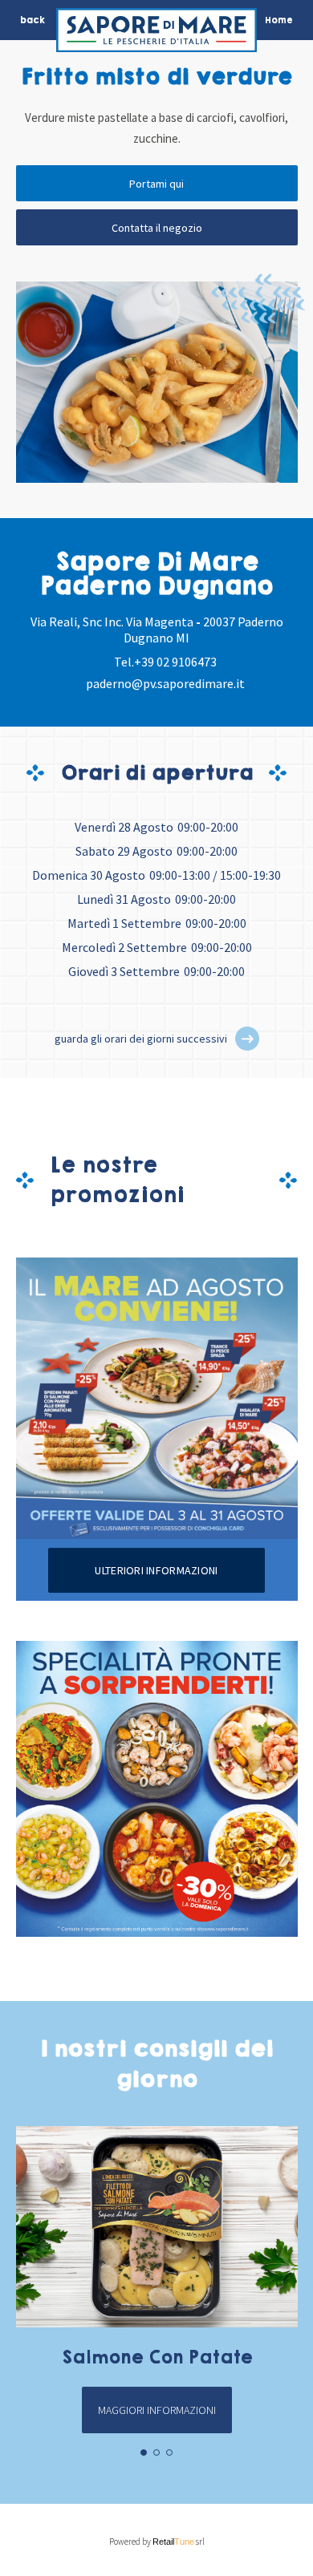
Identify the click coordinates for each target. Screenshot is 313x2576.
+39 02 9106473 (175, 662)
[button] (247, 1039)
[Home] (156, 34)
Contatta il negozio (157, 228)
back (33, 20)
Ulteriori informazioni (156, 1570)
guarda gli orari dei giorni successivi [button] (141, 1039)
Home (279, 20)
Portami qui (156, 184)
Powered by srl (157, 2542)
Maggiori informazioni (157, 2410)
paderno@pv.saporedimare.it (165, 683)
